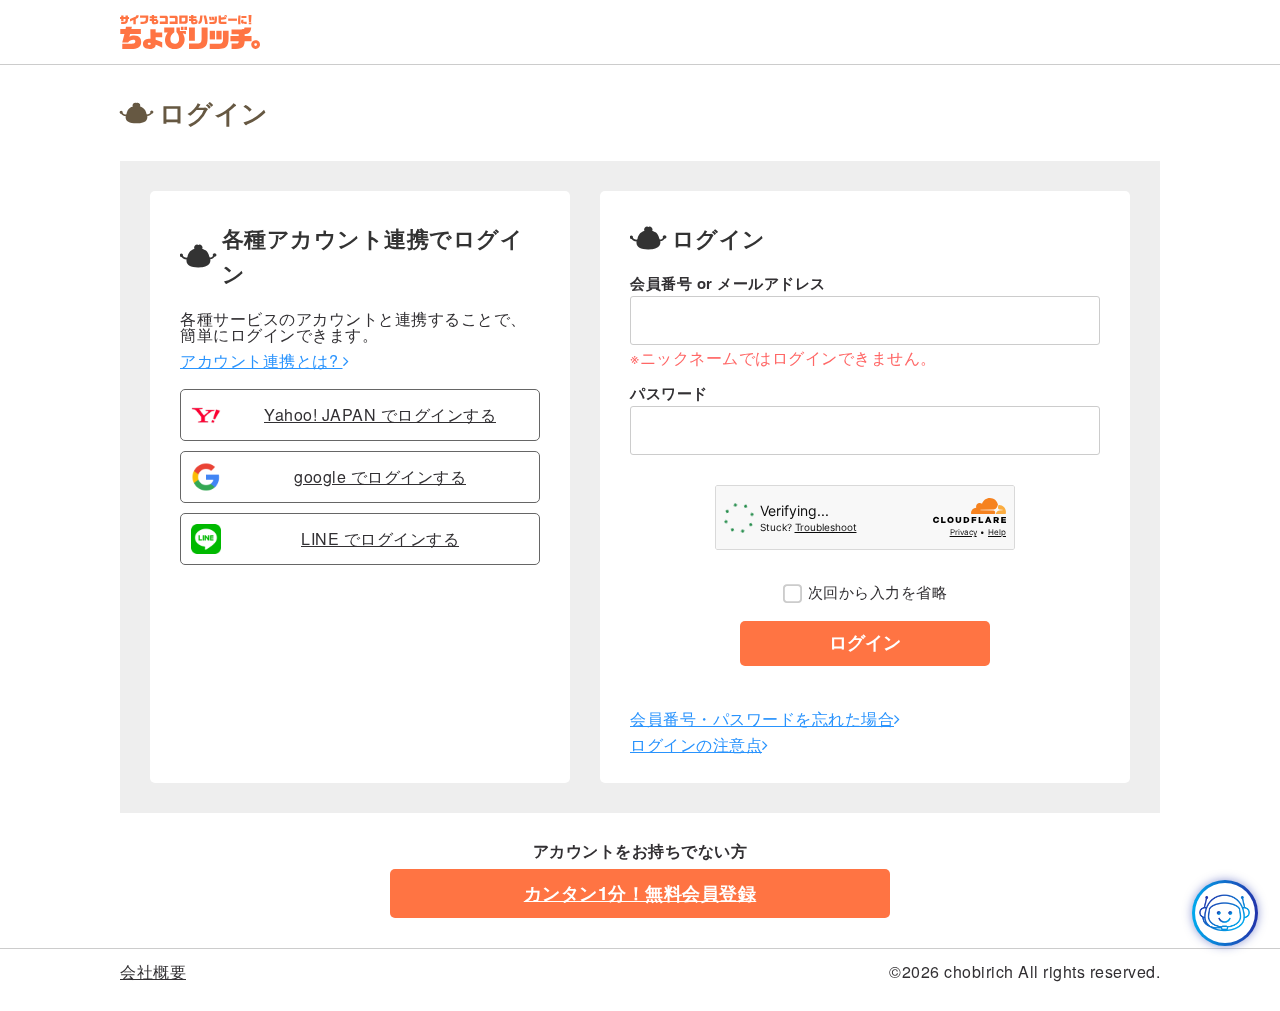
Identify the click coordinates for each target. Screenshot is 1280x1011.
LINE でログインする (380, 539)
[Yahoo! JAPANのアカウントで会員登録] (206, 423)
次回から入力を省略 (877, 592)
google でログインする (380, 477)
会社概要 (153, 971)
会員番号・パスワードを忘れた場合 (762, 718)
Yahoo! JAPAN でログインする (380, 415)
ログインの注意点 (696, 744)
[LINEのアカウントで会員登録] (206, 547)
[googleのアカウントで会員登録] (206, 485)
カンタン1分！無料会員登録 (640, 893)
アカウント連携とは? (261, 360)
